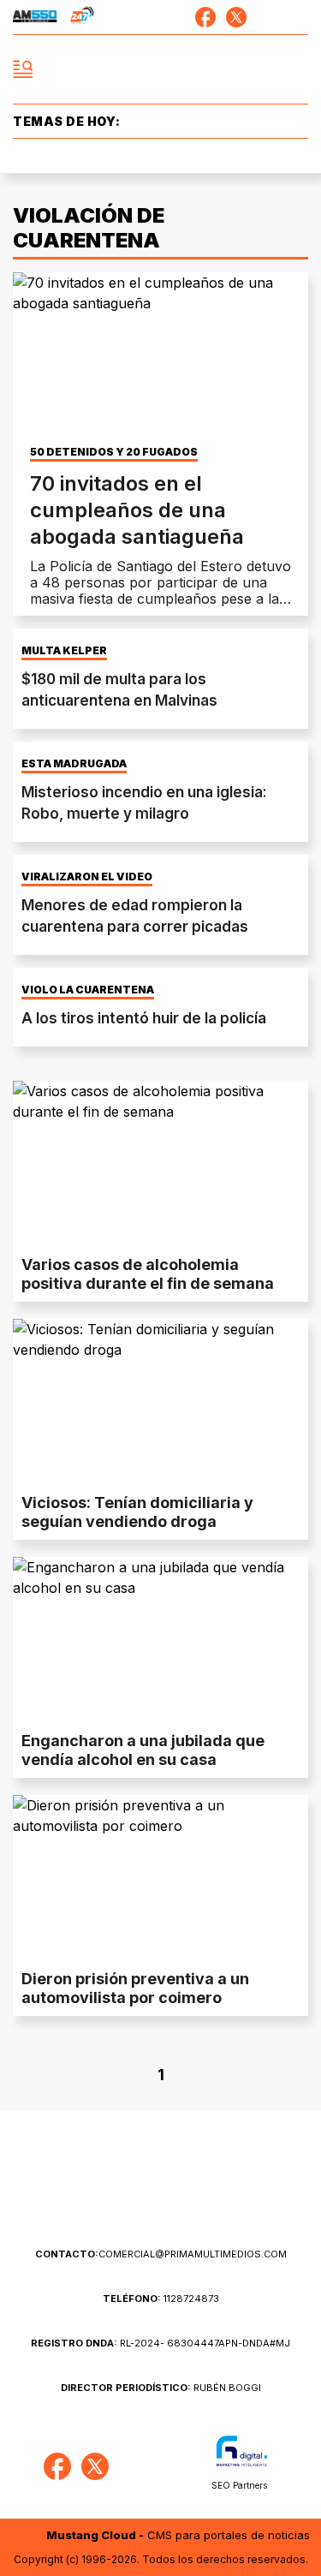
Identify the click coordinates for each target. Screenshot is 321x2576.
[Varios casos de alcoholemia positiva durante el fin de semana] (160, 1164)
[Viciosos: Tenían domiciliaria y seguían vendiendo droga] (160, 1402)
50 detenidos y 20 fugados (114, 452)
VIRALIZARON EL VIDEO (87, 877)
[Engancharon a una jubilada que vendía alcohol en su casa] (160, 1640)
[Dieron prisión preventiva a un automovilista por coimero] (160, 1878)
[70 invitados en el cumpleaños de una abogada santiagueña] (160, 355)
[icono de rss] (298, 17)
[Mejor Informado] (160, 70)
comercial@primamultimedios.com (161, 2254)
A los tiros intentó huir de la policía (144, 1018)
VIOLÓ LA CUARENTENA (88, 990)
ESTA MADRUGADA (74, 764)
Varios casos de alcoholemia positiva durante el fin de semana (148, 1274)
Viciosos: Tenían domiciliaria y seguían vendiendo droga (137, 1512)
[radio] (35, 17)
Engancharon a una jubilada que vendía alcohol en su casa (143, 1750)
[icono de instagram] (267, 17)
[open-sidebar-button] (23, 69)
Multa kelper (64, 651)
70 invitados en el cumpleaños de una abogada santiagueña (137, 510)
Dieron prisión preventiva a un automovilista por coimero (135, 1988)
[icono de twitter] (236, 17)
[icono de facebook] (205, 17)
